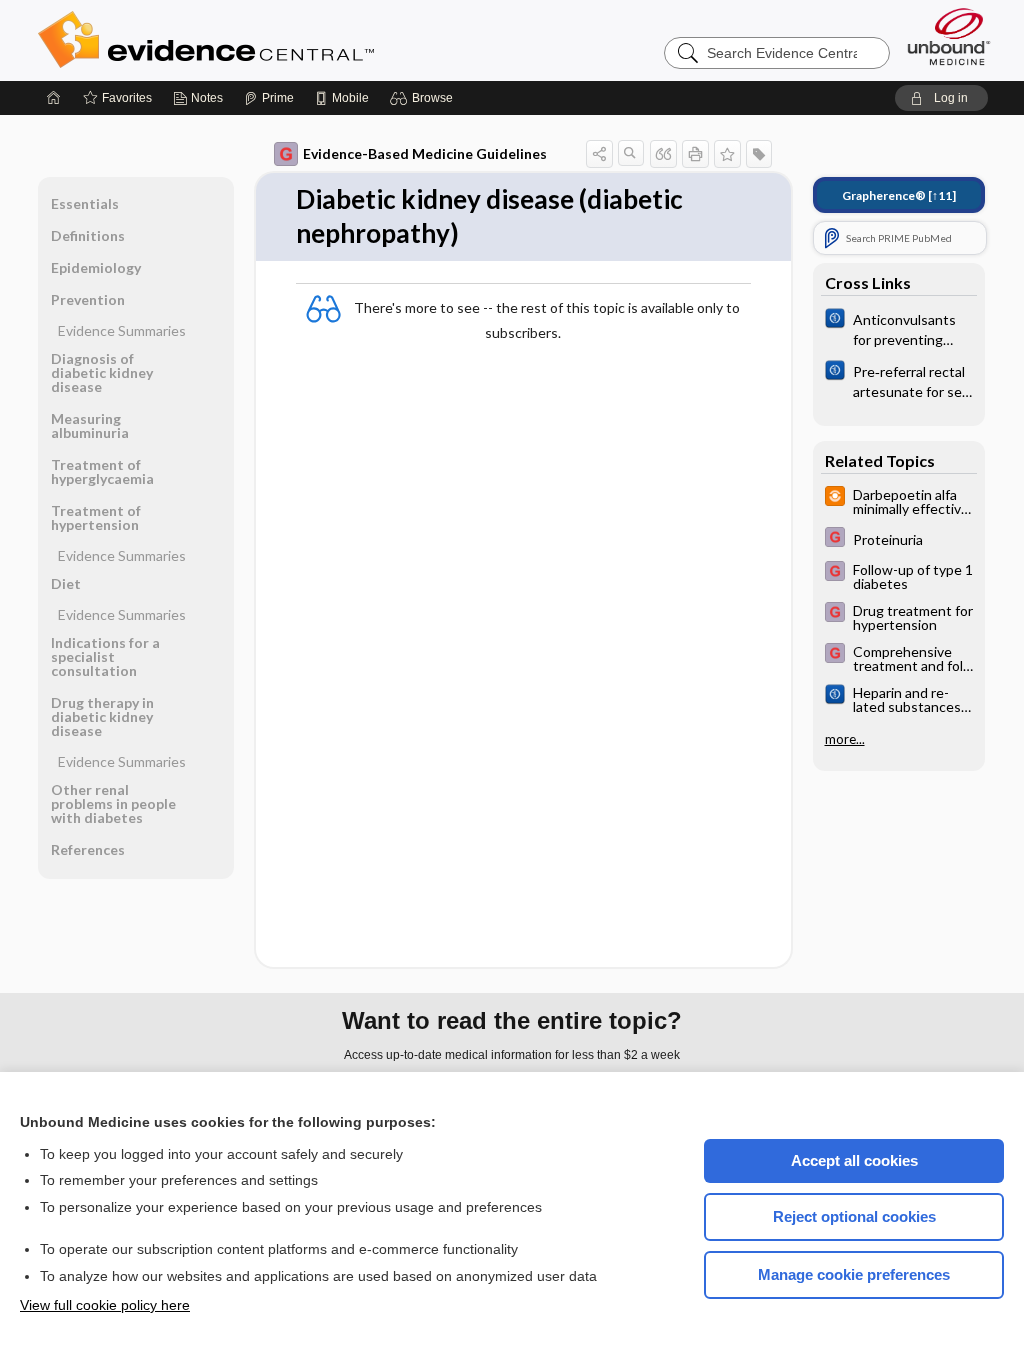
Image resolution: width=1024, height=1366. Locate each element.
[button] (424, 98)
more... (845, 739)
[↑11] (899, 195)
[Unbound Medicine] (949, 36)
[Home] (54, 98)
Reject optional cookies (854, 1216)
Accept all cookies (854, 1160)
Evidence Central (286, 40)
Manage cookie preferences (854, 1274)
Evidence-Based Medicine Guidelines (425, 153)
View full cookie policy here (105, 1305)
